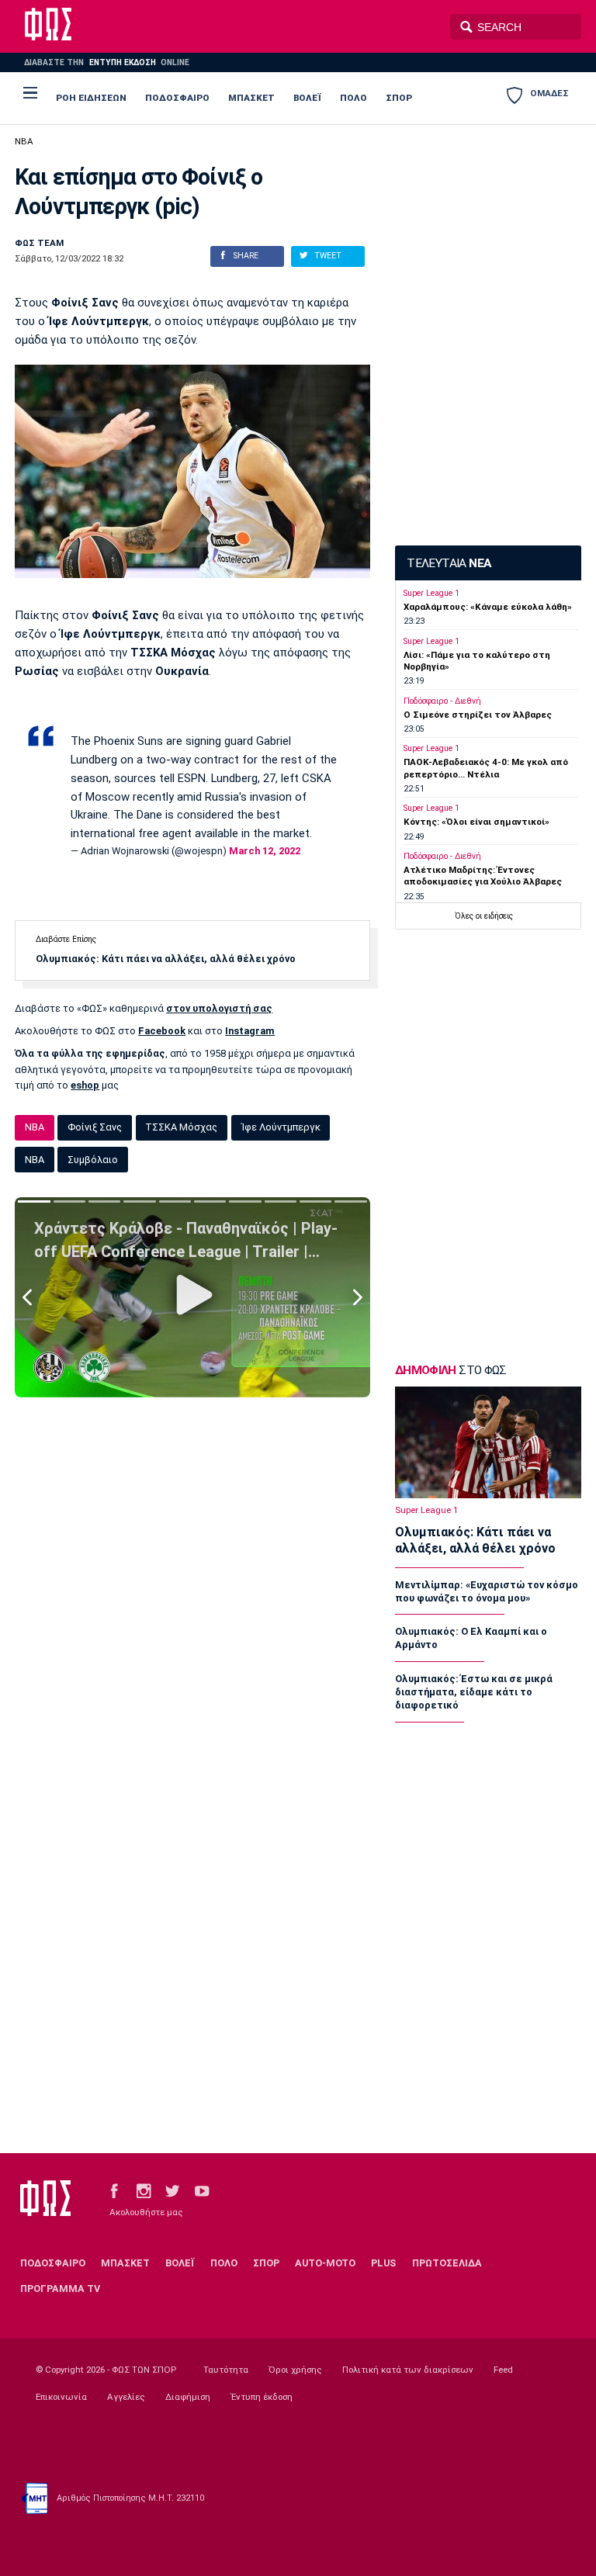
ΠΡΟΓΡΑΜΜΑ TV (60, 2289)
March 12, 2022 (265, 851)
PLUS (383, 2263)
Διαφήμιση (188, 2397)
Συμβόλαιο (93, 1160)
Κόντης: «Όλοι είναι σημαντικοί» (476, 822)
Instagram (250, 1031)
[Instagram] (144, 2190)
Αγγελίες (126, 2397)
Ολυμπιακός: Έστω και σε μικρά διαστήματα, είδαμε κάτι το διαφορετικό (474, 1692)
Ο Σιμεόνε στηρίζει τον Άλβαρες (478, 715)
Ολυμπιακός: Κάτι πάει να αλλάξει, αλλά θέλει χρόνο (166, 959)
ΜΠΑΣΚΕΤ (251, 98)
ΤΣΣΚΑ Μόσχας (181, 1127)
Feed (503, 2370)
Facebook (162, 1031)
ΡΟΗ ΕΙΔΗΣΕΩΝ (91, 98)
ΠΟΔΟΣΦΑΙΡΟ (177, 98)
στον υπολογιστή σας (219, 1008)
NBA (24, 141)
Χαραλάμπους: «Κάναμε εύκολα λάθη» (488, 607)
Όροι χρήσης (295, 2370)
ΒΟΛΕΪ (307, 98)
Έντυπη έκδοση (262, 2397)
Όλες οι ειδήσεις (484, 916)
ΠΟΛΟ (353, 98)
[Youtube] (202, 2190)
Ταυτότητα (226, 2370)
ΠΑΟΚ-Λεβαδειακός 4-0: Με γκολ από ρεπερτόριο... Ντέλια (486, 768)
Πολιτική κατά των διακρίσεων (408, 2370)
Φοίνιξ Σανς (95, 1127)
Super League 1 (431, 593)
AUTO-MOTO (325, 2263)
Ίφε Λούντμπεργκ (281, 1127)
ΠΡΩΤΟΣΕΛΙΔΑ (447, 2263)
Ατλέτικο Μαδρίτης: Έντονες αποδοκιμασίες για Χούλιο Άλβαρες (483, 876)
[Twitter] (172, 2190)
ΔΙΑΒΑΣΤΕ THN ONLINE (106, 62)
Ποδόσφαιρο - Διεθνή (442, 701)
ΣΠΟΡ (399, 98)
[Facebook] (114, 2190)
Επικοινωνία (61, 2397)
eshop (85, 1085)
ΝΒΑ (35, 1160)
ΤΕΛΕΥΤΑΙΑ (449, 563)
